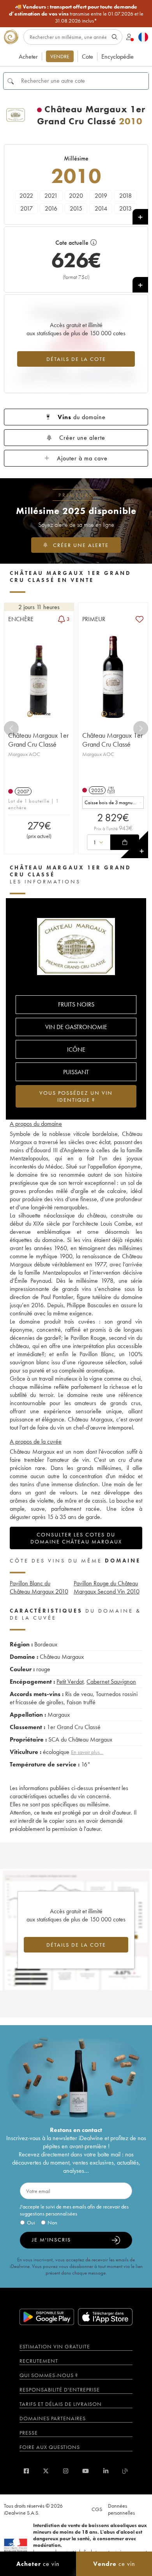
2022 (26, 196)
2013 (125, 208)
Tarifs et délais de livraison (61, 2404)
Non (52, 2222)
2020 (76, 196)
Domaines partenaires (53, 2418)
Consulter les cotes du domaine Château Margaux (76, 1538)
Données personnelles (121, 2509)
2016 (51, 208)
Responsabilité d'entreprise (60, 2390)
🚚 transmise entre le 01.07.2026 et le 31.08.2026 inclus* (76, 14)
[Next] (141, 728)
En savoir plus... (87, 1752)
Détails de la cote (76, 359)
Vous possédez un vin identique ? (76, 1096)
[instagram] (66, 2471)
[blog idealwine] (125, 2471)
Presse (29, 2433)
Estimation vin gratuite (55, 2346)
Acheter (28, 57)
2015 (76, 208)
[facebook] (26, 2471)
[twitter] (46, 2471)
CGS (97, 2509)
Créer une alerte (82, 438)
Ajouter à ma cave (82, 458)
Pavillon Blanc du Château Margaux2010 (39, 1587)
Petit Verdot (70, 1682)
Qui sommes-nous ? (49, 2375)
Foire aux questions (50, 2447)
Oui (31, 2222)
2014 (101, 208)
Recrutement (39, 2361)
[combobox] (113, 803)
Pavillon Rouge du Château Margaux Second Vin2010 (107, 1587)
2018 (125, 196)
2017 (27, 208)
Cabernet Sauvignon (111, 1682)
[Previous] (11, 728)
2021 (51, 196)
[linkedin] (106, 2471)
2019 (101, 196)
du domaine (82, 417)
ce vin (38, 2564)
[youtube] (86, 2471)
